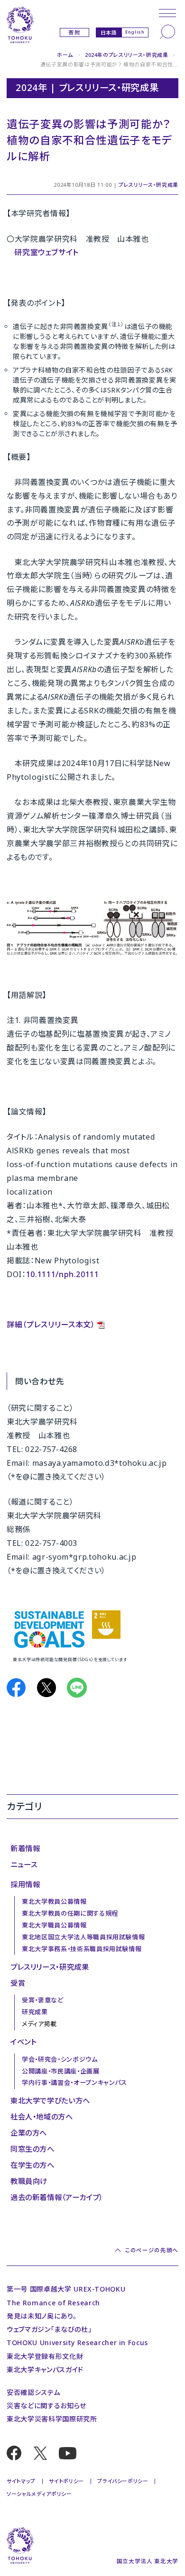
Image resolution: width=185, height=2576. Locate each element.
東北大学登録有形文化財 (45, 2356)
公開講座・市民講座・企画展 (60, 2071)
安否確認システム (33, 2392)
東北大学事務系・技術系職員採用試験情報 (82, 1949)
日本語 (109, 32)
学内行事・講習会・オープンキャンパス (74, 2083)
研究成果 (35, 2012)
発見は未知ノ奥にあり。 (42, 2316)
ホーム (65, 55)
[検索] (167, 32)
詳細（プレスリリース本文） (51, 1325)
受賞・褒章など (43, 2000)
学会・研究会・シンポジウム (60, 2059)
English (135, 32)
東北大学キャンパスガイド (45, 2370)
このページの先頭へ (152, 2250)
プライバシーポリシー (123, 2481)
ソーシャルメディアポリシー (39, 2494)
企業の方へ (29, 2133)
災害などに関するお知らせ (46, 2406)
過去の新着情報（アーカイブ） (57, 2197)
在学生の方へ (32, 2165)
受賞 (18, 1983)
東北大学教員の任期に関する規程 (70, 1913)
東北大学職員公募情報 (54, 1925)
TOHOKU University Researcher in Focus (77, 2343)
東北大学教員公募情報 (54, 1901)
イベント (23, 2042)
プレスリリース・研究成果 (148, 185)
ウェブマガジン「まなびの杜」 (49, 2329)
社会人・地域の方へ (42, 2117)
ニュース (24, 1864)
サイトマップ (21, 2481)
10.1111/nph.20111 (63, 1274)
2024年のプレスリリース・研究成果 (127, 55)
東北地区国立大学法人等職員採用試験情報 (83, 1937)
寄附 (74, 32)
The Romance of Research (53, 2303)
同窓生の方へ (32, 2149)
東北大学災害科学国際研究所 (52, 2419)
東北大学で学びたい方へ (50, 2101)
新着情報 (25, 1848)
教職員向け (29, 2181)
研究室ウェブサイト (46, 252)
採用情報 (25, 1884)
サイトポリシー (66, 2481)
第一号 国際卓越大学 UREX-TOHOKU (66, 2289)
